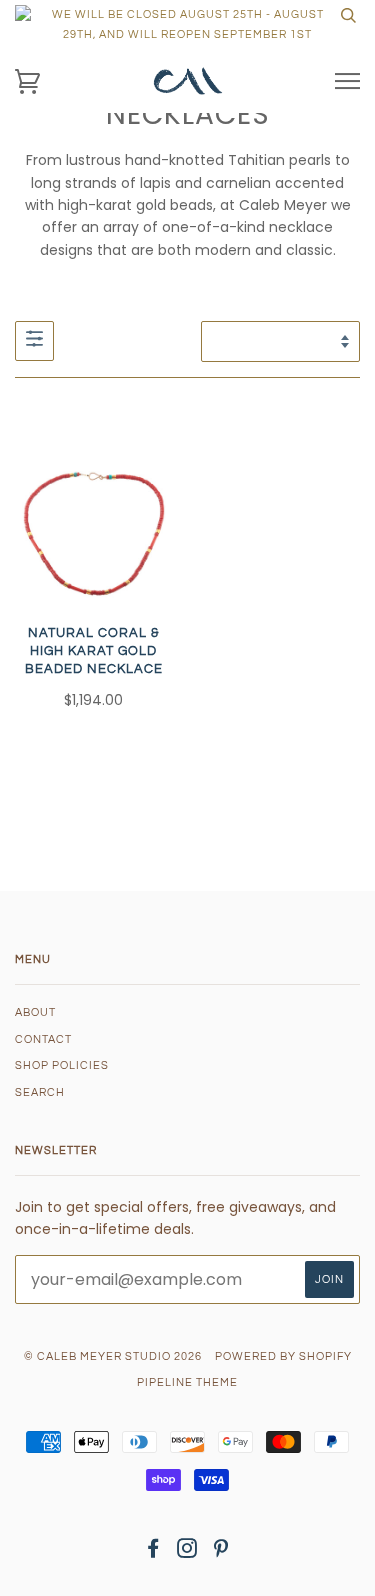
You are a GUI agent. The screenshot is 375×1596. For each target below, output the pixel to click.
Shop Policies (62, 1065)
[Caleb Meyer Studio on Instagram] (187, 1552)
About (35, 1012)
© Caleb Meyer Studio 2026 (113, 1356)
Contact (43, 1039)
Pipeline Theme (187, 1382)
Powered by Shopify (283, 1356)
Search (40, 1092)
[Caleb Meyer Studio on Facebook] (153, 1552)
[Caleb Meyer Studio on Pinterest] (221, 1552)
